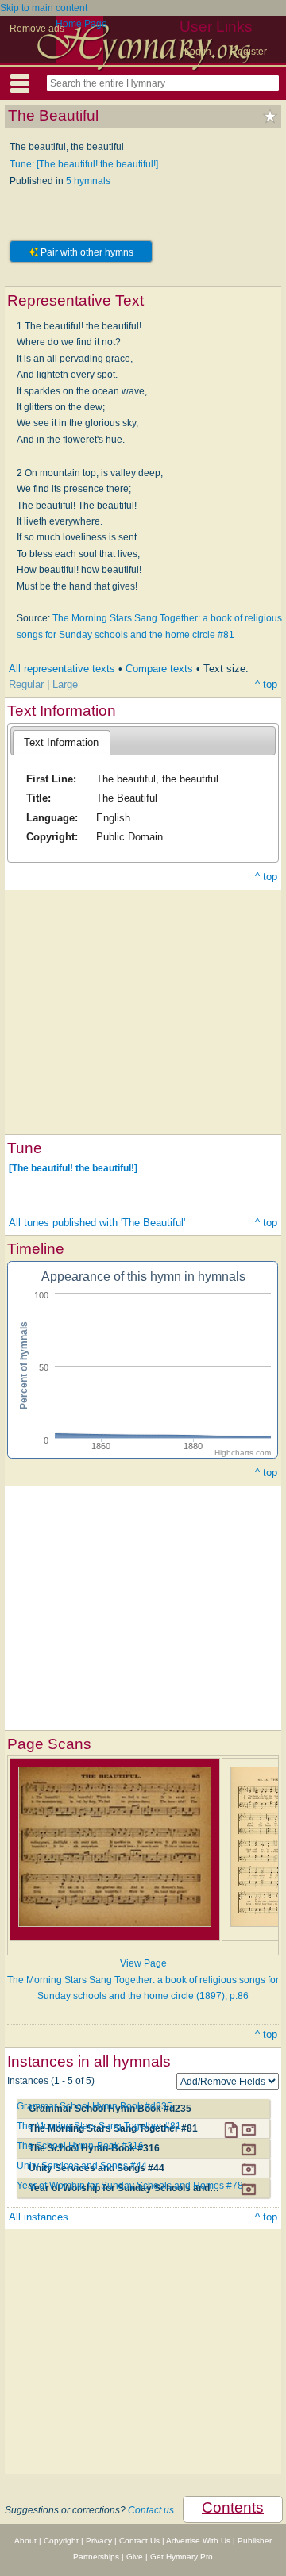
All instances (39, 2217)
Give (135, 2557)
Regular (26, 684)
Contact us (151, 2510)
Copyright (61, 2541)
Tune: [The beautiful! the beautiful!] (84, 164)
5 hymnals (88, 181)
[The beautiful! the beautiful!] (73, 1168)
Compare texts (159, 669)
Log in (198, 52)
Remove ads (37, 29)
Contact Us (139, 2541)
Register (249, 52)
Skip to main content (44, 8)
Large (65, 684)
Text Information (61, 742)
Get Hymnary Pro (182, 2557)
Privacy (99, 2541)
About (25, 2541)
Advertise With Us (198, 2541)
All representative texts (62, 669)
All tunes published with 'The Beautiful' (97, 1223)
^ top (266, 684)
